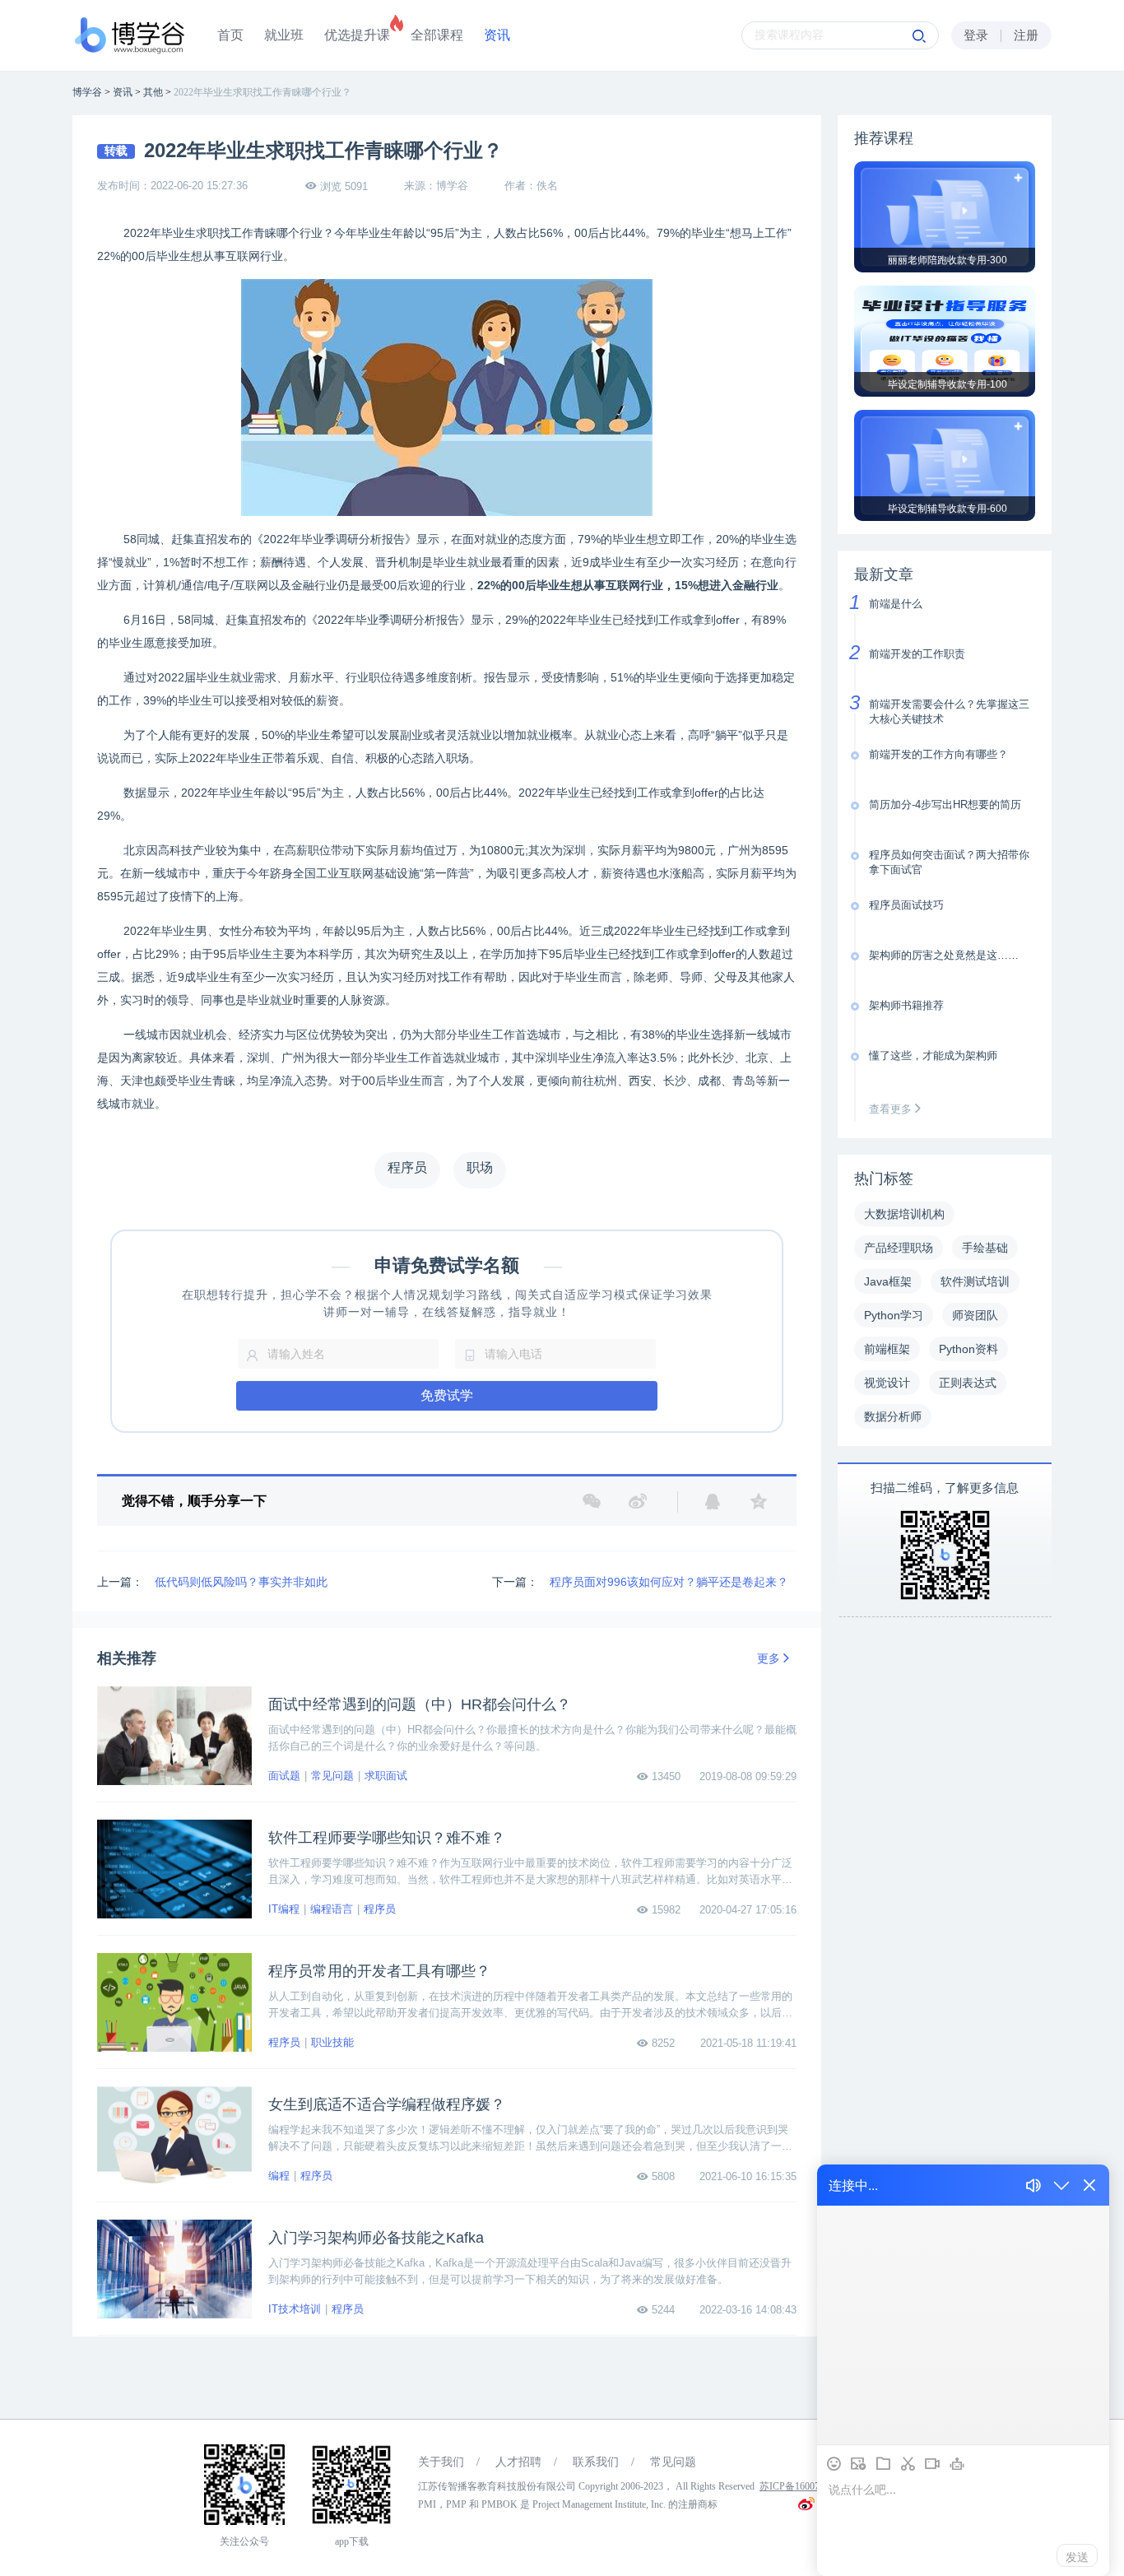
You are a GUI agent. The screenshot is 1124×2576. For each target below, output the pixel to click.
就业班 (284, 35)
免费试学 (447, 1395)
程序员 (380, 1909)
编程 (279, 2176)
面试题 (284, 1776)
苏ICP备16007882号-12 (808, 2486)
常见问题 (332, 1776)
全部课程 (437, 35)
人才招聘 (518, 2462)
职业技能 (332, 2042)
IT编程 (284, 1909)
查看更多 (892, 1109)
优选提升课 (357, 35)
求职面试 (386, 1776)
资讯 (497, 35)
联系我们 (596, 2462)
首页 (230, 35)
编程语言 (332, 1909)
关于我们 (441, 2462)
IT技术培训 (295, 2309)
